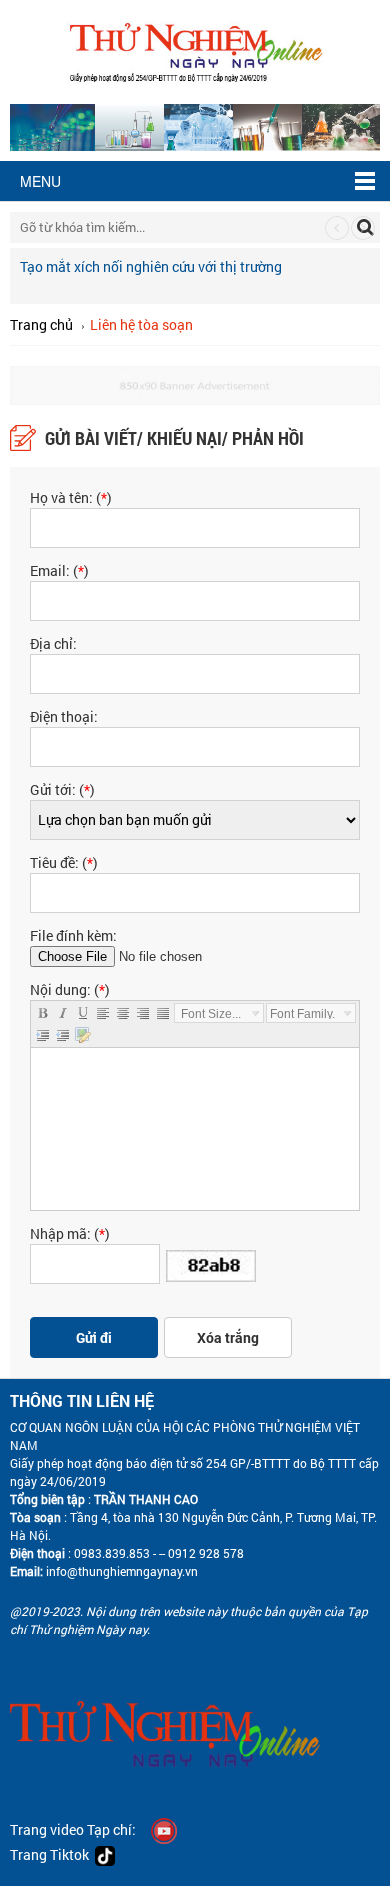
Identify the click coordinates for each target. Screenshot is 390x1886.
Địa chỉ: (53, 643)
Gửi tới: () (62, 789)
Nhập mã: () (70, 1233)
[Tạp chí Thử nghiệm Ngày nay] (195, 49)
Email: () (59, 570)
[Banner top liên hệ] (195, 383)
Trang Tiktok (52, 1854)
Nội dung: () (70, 989)
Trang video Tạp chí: (73, 1829)
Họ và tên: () (71, 497)
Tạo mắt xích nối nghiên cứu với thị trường (151, 266)
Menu (40, 181)
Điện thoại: (64, 716)
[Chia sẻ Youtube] (164, 1829)
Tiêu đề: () (64, 862)
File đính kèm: (73, 935)
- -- (157, 1553)
